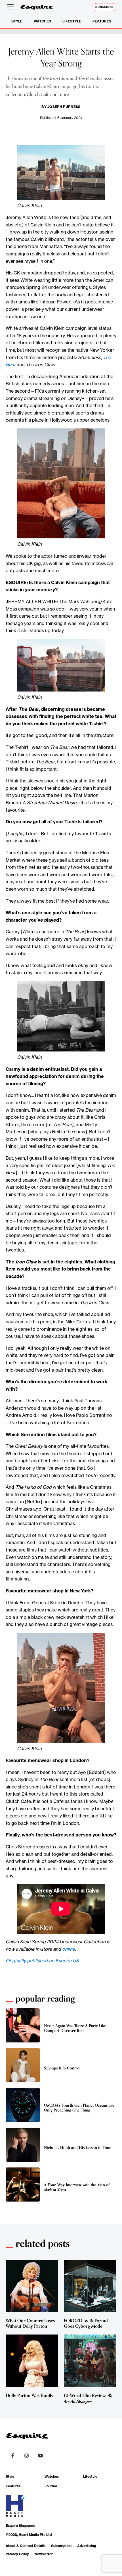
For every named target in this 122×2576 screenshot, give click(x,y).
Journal (51, 2486)
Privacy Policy (17, 2554)
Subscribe (105, 7)
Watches (42, 21)
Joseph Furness (64, 107)
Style (17, 21)
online (69, 1949)
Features (102, 21)
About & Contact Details (26, 2546)
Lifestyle (72, 21)
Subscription (61, 2546)
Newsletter (44, 2554)
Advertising (87, 2546)
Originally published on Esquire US (42, 1961)
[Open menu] (11, 7)
